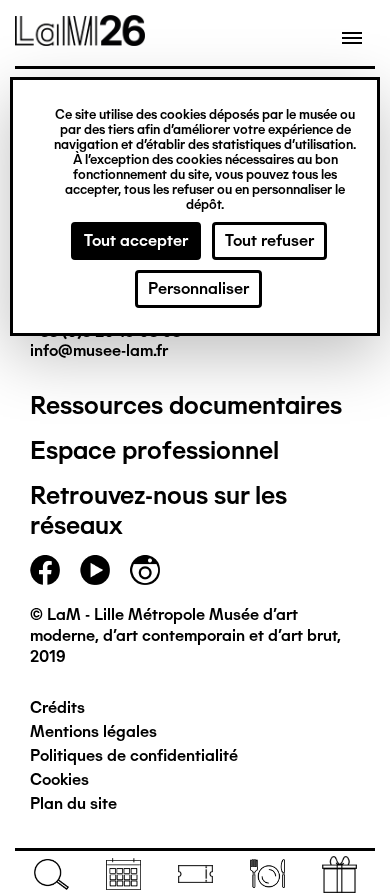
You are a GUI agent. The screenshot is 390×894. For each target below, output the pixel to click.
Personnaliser (198, 288)
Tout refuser (269, 240)
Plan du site (73, 803)
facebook (45, 570)
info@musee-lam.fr (99, 350)
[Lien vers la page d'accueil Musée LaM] (80, 39)
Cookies (59, 779)
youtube (95, 570)
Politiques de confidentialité (134, 755)
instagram (145, 570)
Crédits (57, 707)
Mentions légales (93, 731)
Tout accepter (136, 240)
